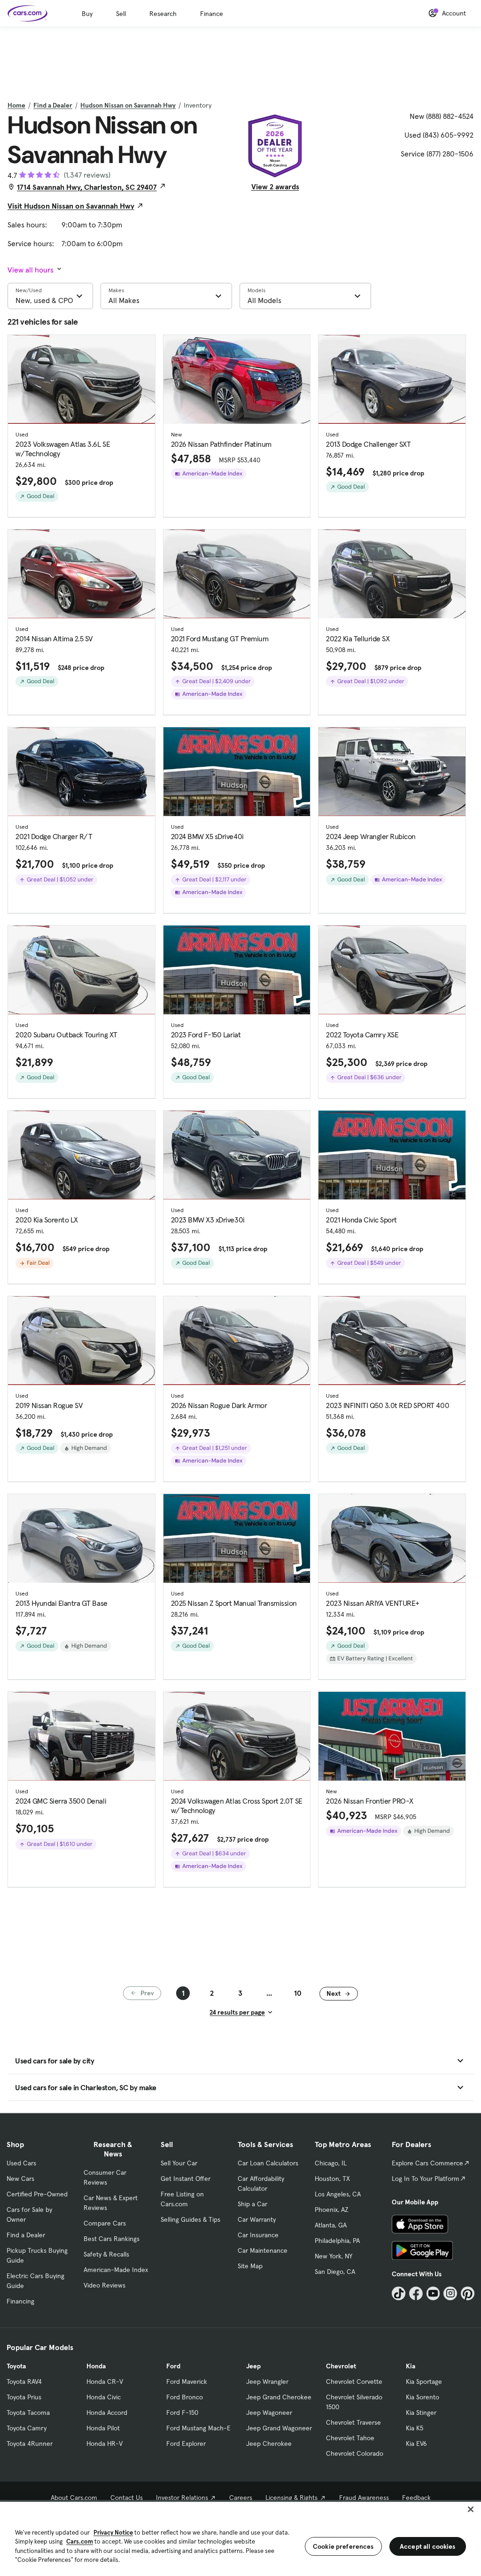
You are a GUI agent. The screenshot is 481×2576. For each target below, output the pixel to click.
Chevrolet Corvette (354, 2381)
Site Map (250, 2266)
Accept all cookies (428, 2546)
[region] (240, 2538)
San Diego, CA (335, 2272)
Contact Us (127, 2498)
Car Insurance (258, 2235)
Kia (411, 2366)
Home (16, 105)
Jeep (253, 2366)
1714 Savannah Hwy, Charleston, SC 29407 (87, 187)
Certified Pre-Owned (37, 2194)
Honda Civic (104, 2397)
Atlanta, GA (331, 2225)
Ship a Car (252, 2204)
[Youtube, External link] (433, 2293)
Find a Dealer (53, 105)
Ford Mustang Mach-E (198, 2428)
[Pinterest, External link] (468, 2293)
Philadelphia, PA (337, 2241)
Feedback (416, 2498)
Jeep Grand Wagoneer (279, 2428)
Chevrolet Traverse (353, 2422)
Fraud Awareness (364, 2498)
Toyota (16, 2366)
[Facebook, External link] (416, 2293)
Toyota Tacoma (28, 2413)
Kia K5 (415, 2428)
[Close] (471, 2509)
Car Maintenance (263, 2250)
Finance (212, 14)
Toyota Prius (24, 2397)
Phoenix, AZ (332, 2210)
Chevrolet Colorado (355, 2453)
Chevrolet (341, 2366)
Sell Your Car (179, 2163)
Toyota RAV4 (24, 2381)
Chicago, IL (331, 2163)
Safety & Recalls (106, 2254)
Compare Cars (105, 2223)
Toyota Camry (27, 2428)
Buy (87, 14)
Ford (173, 2366)
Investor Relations (182, 2498)
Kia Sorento (423, 2397)
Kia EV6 (416, 2444)
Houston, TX (332, 2179)
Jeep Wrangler (267, 2381)
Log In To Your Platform (426, 2179)
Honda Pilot (103, 2428)
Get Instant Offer (186, 2179)
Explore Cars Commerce (427, 2163)
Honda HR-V (105, 2444)
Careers (241, 2498)
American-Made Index (116, 2270)
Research (163, 14)
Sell (121, 14)
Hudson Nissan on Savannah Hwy (128, 105)
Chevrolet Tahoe (350, 2438)
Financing (20, 2301)
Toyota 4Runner (30, 2444)
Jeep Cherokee (269, 2444)
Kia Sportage (424, 2381)
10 (298, 1993)
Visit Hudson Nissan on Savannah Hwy (71, 206)
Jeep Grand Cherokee (279, 2397)
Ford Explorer (186, 2444)
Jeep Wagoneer (269, 2413)
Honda (96, 2366)
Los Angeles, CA (338, 2194)
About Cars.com (74, 2498)
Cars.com (80, 2541)
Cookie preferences (343, 2546)
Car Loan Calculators (268, 2163)
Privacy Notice (113, 2533)
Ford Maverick (187, 2381)
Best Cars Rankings (112, 2239)
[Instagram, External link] (450, 2293)
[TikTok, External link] (399, 2293)
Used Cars (21, 2163)
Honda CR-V (105, 2381)
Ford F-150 (182, 2413)
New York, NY (334, 2256)
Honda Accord (107, 2413)
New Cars (20, 2179)
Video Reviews (105, 2285)
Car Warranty (257, 2219)
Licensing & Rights (291, 2498)
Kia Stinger (421, 2413)
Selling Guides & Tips (190, 2219)
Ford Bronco (185, 2397)
